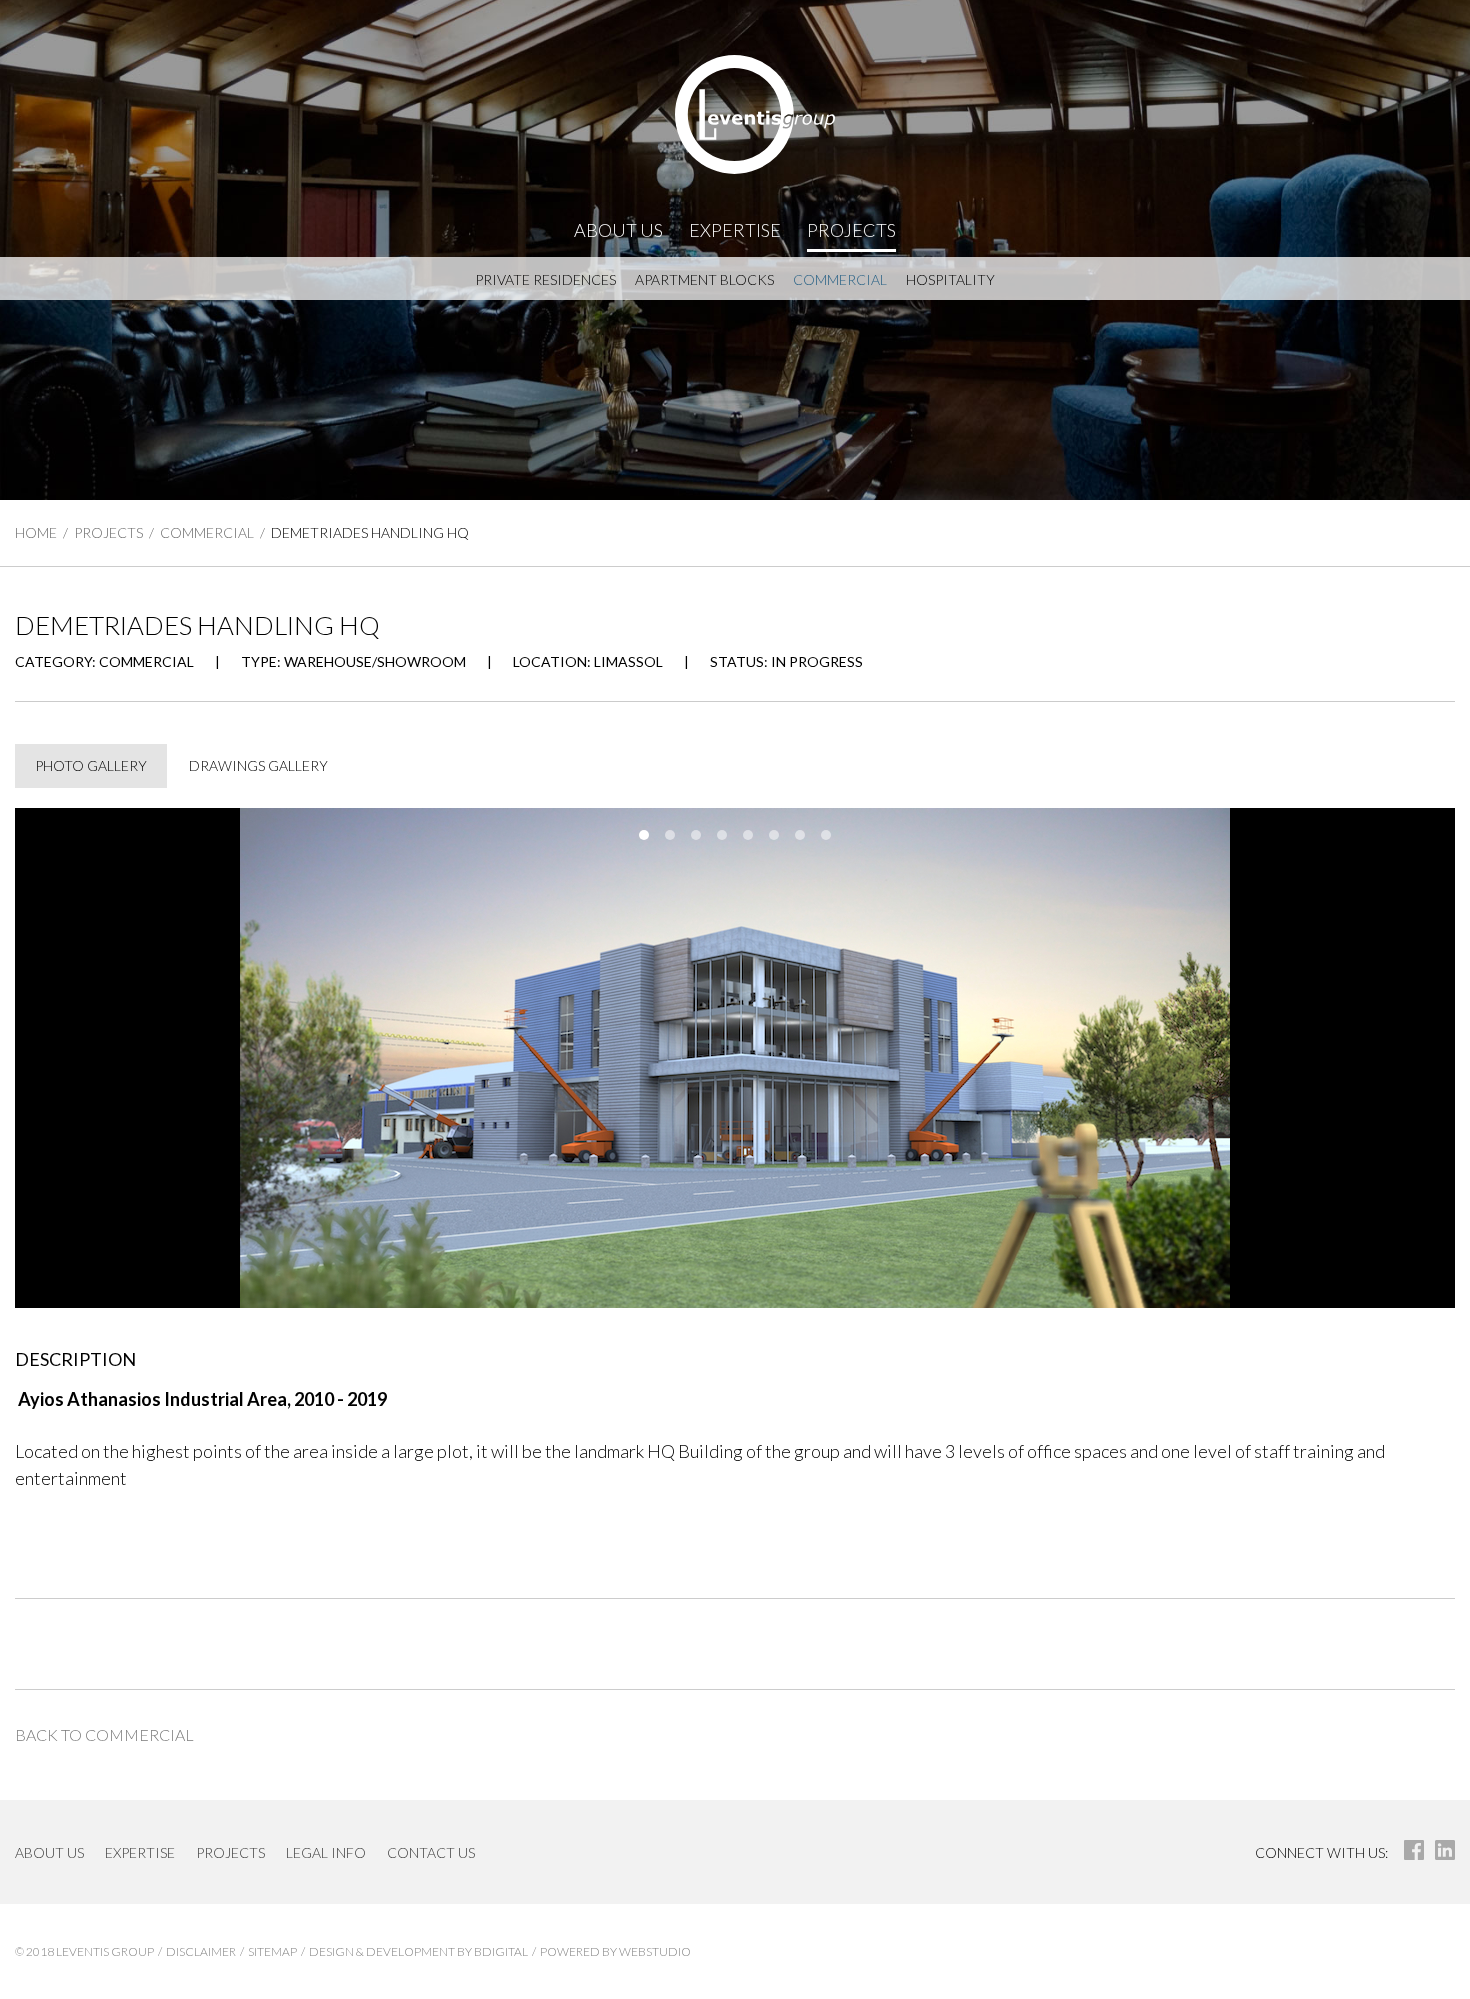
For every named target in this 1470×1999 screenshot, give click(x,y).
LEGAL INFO (326, 1852)
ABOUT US (618, 230)
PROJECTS (851, 230)
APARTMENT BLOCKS (704, 279)
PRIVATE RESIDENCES (545, 279)
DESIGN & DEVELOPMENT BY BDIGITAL (418, 1951)
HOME (36, 532)
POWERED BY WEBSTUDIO (615, 1951)
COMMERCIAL (840, 279)
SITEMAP (272, 1951)
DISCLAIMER (201, 1951)
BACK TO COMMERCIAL (104, 1734)
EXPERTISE (735, 230)
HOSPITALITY (950, 279)
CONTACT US (431, 1852)
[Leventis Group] (735, 114)
